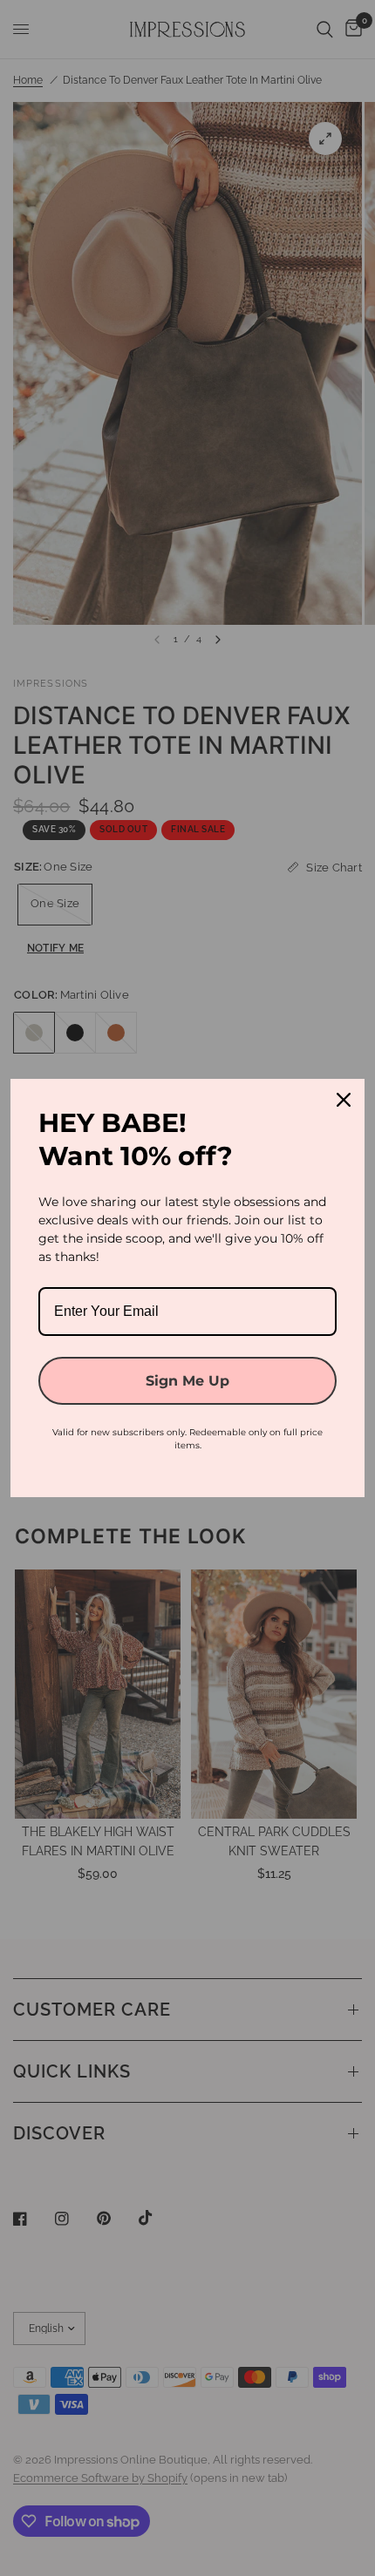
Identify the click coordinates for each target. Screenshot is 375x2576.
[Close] (344, 1100)
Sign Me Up (187, 1381)
